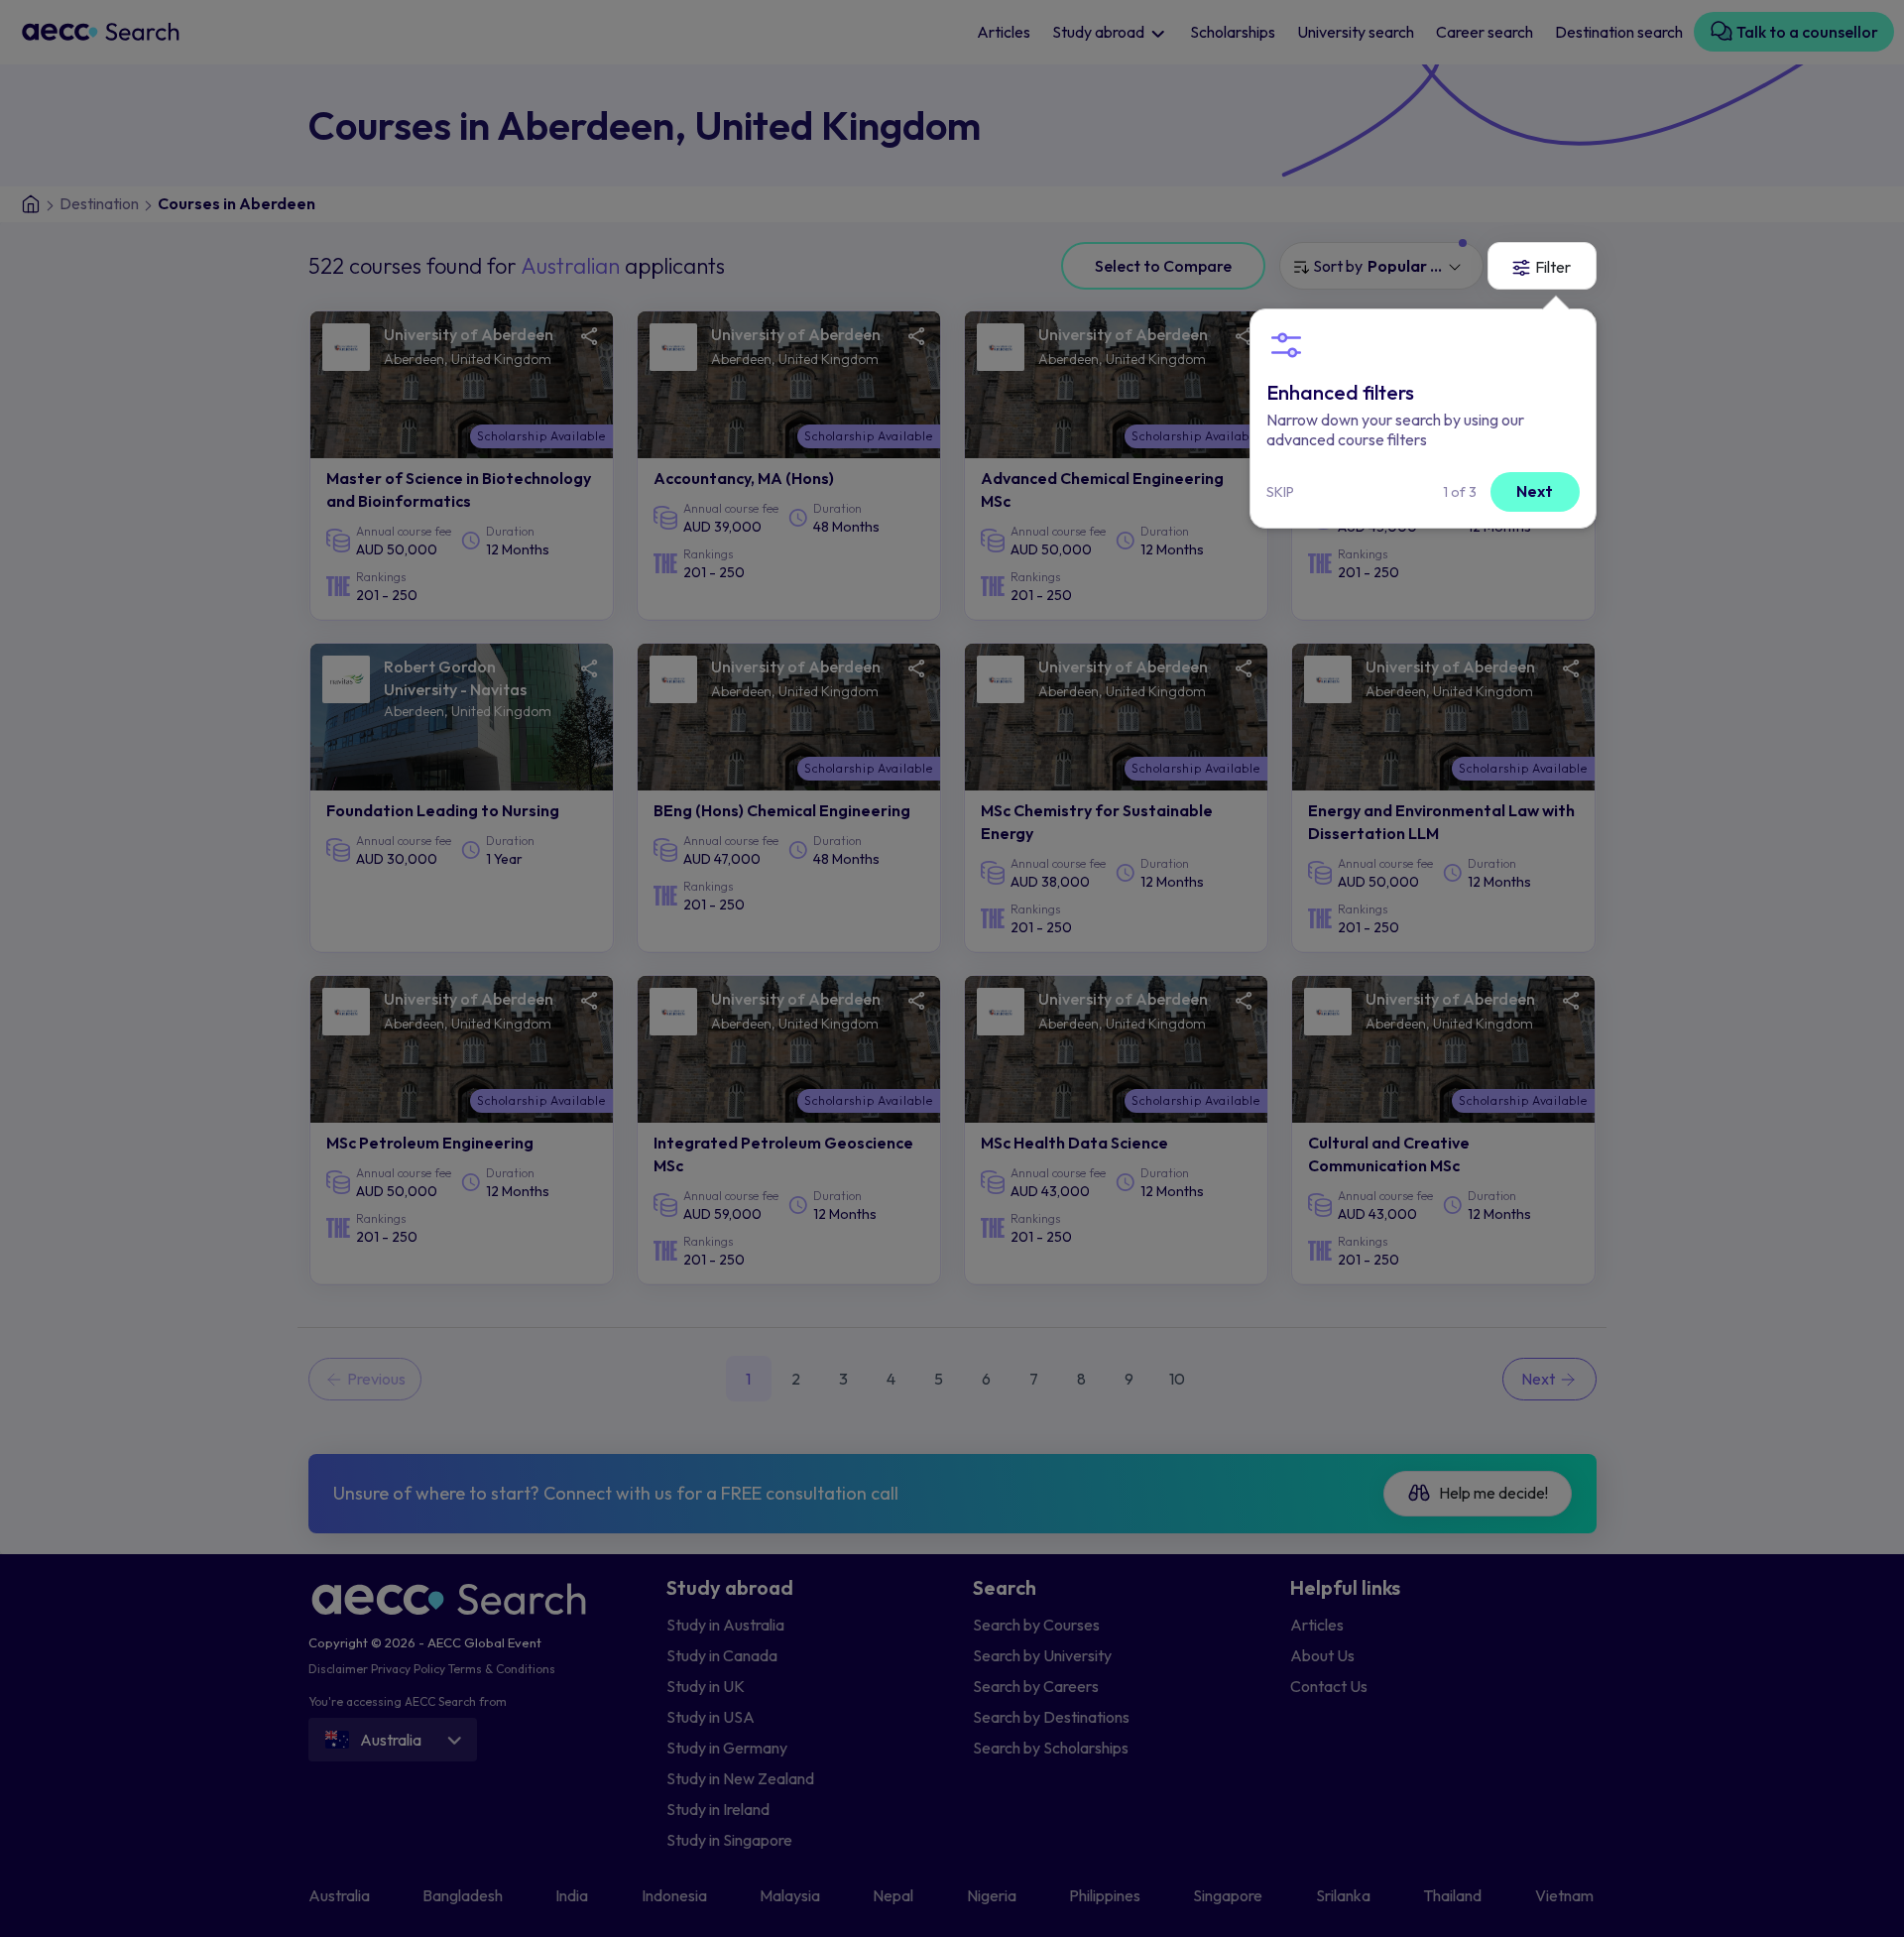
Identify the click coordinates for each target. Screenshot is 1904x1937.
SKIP (1280, 492)
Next (1535, 491)
